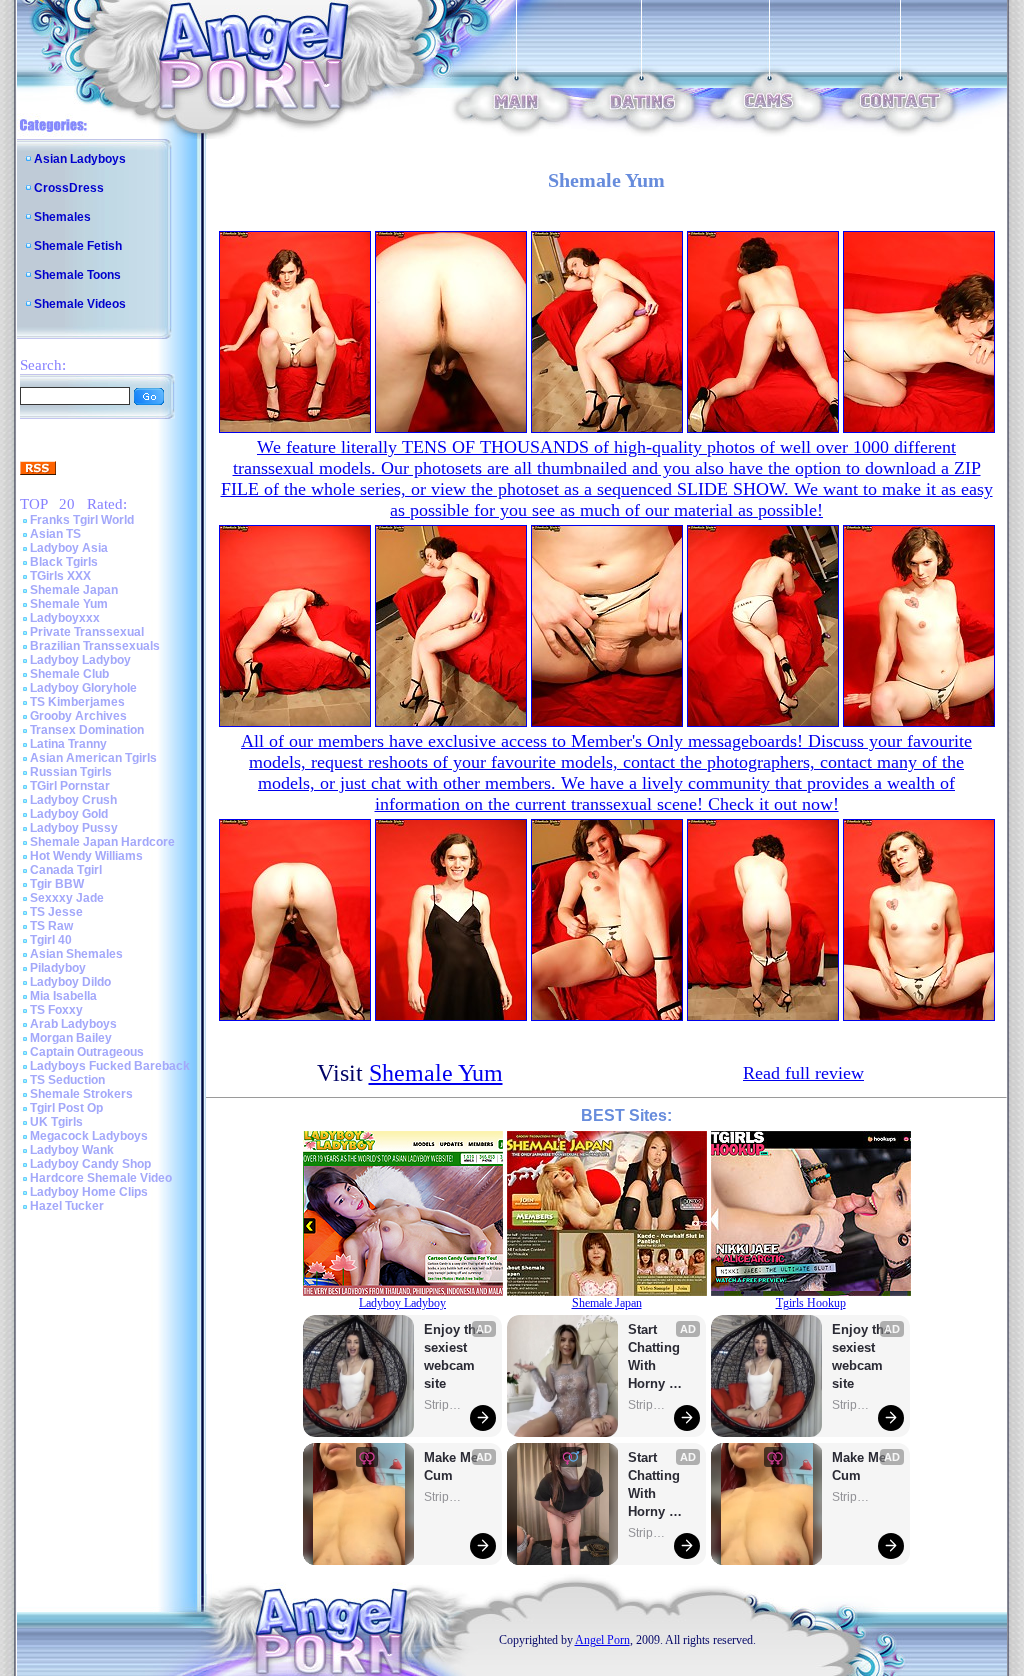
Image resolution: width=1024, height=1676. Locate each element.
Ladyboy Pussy (74, 828)
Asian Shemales (76, 954)
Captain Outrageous (87, 1052)
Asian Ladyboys (80, 159)
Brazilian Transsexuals (95, 646)
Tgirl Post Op (66, 1108)
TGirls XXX (60, 576)
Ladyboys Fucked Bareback (110, 1066)
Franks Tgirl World (82, 520)
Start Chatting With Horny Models (656, 1357)
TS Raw (51, 926)
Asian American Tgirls (93, 758)
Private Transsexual (87, 632)
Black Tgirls (64, 562)
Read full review (803, 1073)
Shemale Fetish (78, 246)
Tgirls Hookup (811, 1303)
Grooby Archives (78, 716)
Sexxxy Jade (67, 898)
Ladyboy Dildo (70, 982)
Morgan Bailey (71, 1038)
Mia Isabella (63, 996)
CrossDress (69, 188)
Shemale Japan (74, 590)
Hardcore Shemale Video (101, 1178)
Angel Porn (602, 1640)
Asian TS (55, 534)
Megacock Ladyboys (89, 1136)
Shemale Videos (80, 304)
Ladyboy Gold (69, 814)
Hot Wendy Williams (86, 856)
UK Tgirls (56, 1122)
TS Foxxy (56, 1010)
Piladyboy (58, 968)
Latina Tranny (68, 744)
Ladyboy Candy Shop (90, 1164)
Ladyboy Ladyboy (80, 660)
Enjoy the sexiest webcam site (454, 1356)
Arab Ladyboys (73, 1024)
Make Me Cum (453, 1466)
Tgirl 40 (51, 940)
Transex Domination (87, 730)
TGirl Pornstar (70, 786)
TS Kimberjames (77, 702)
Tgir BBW (57, 884)
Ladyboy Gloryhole (83, 688)
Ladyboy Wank (72, 1150)
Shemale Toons (77, 275)
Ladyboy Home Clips (89, 1192)
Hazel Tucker (67, 1206)
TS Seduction (67, 1080)
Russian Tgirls (71, 772)
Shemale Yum (69, 604)
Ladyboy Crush (73, 800)
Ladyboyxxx (65, 618)
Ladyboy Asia (69, 548)
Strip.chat (444, 1405)
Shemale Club (69, 674)
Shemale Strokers (81, 1094)
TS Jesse (56, 912)
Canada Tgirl (66, 870)
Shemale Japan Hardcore (102, 842)
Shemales (62, 217)
